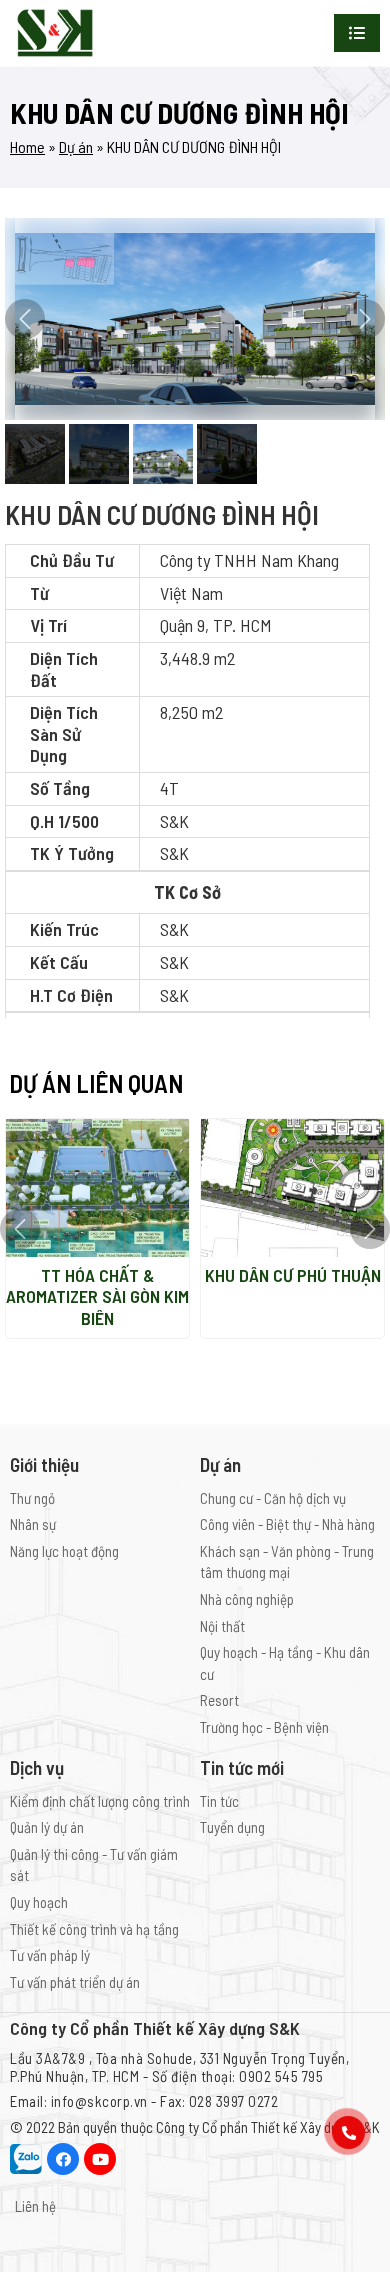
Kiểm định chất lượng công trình (100, 1801)
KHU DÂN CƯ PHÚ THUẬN (293, 1275)
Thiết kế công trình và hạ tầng (94, 1929)
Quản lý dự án (47, 1827)
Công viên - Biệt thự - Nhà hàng (287, 1524)
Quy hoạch (39, 1902)
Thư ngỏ (32, 1498)
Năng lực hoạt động (64, 1551)
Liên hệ (35, 2206)
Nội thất (222, 1626)
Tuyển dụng (232, 1827)
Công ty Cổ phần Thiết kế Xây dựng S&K (268, 2127)
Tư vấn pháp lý (50, 1955)
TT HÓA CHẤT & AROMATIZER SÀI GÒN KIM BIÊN (97, 1296)
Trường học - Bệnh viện (264, 1727)
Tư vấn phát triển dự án (75, 1982)
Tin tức (219, 1801)
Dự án (76, 146)
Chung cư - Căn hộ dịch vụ (273, 1498)
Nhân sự (33, 1524)
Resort (219, 1700)
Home (27, 146)
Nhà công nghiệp (247, 1599)
